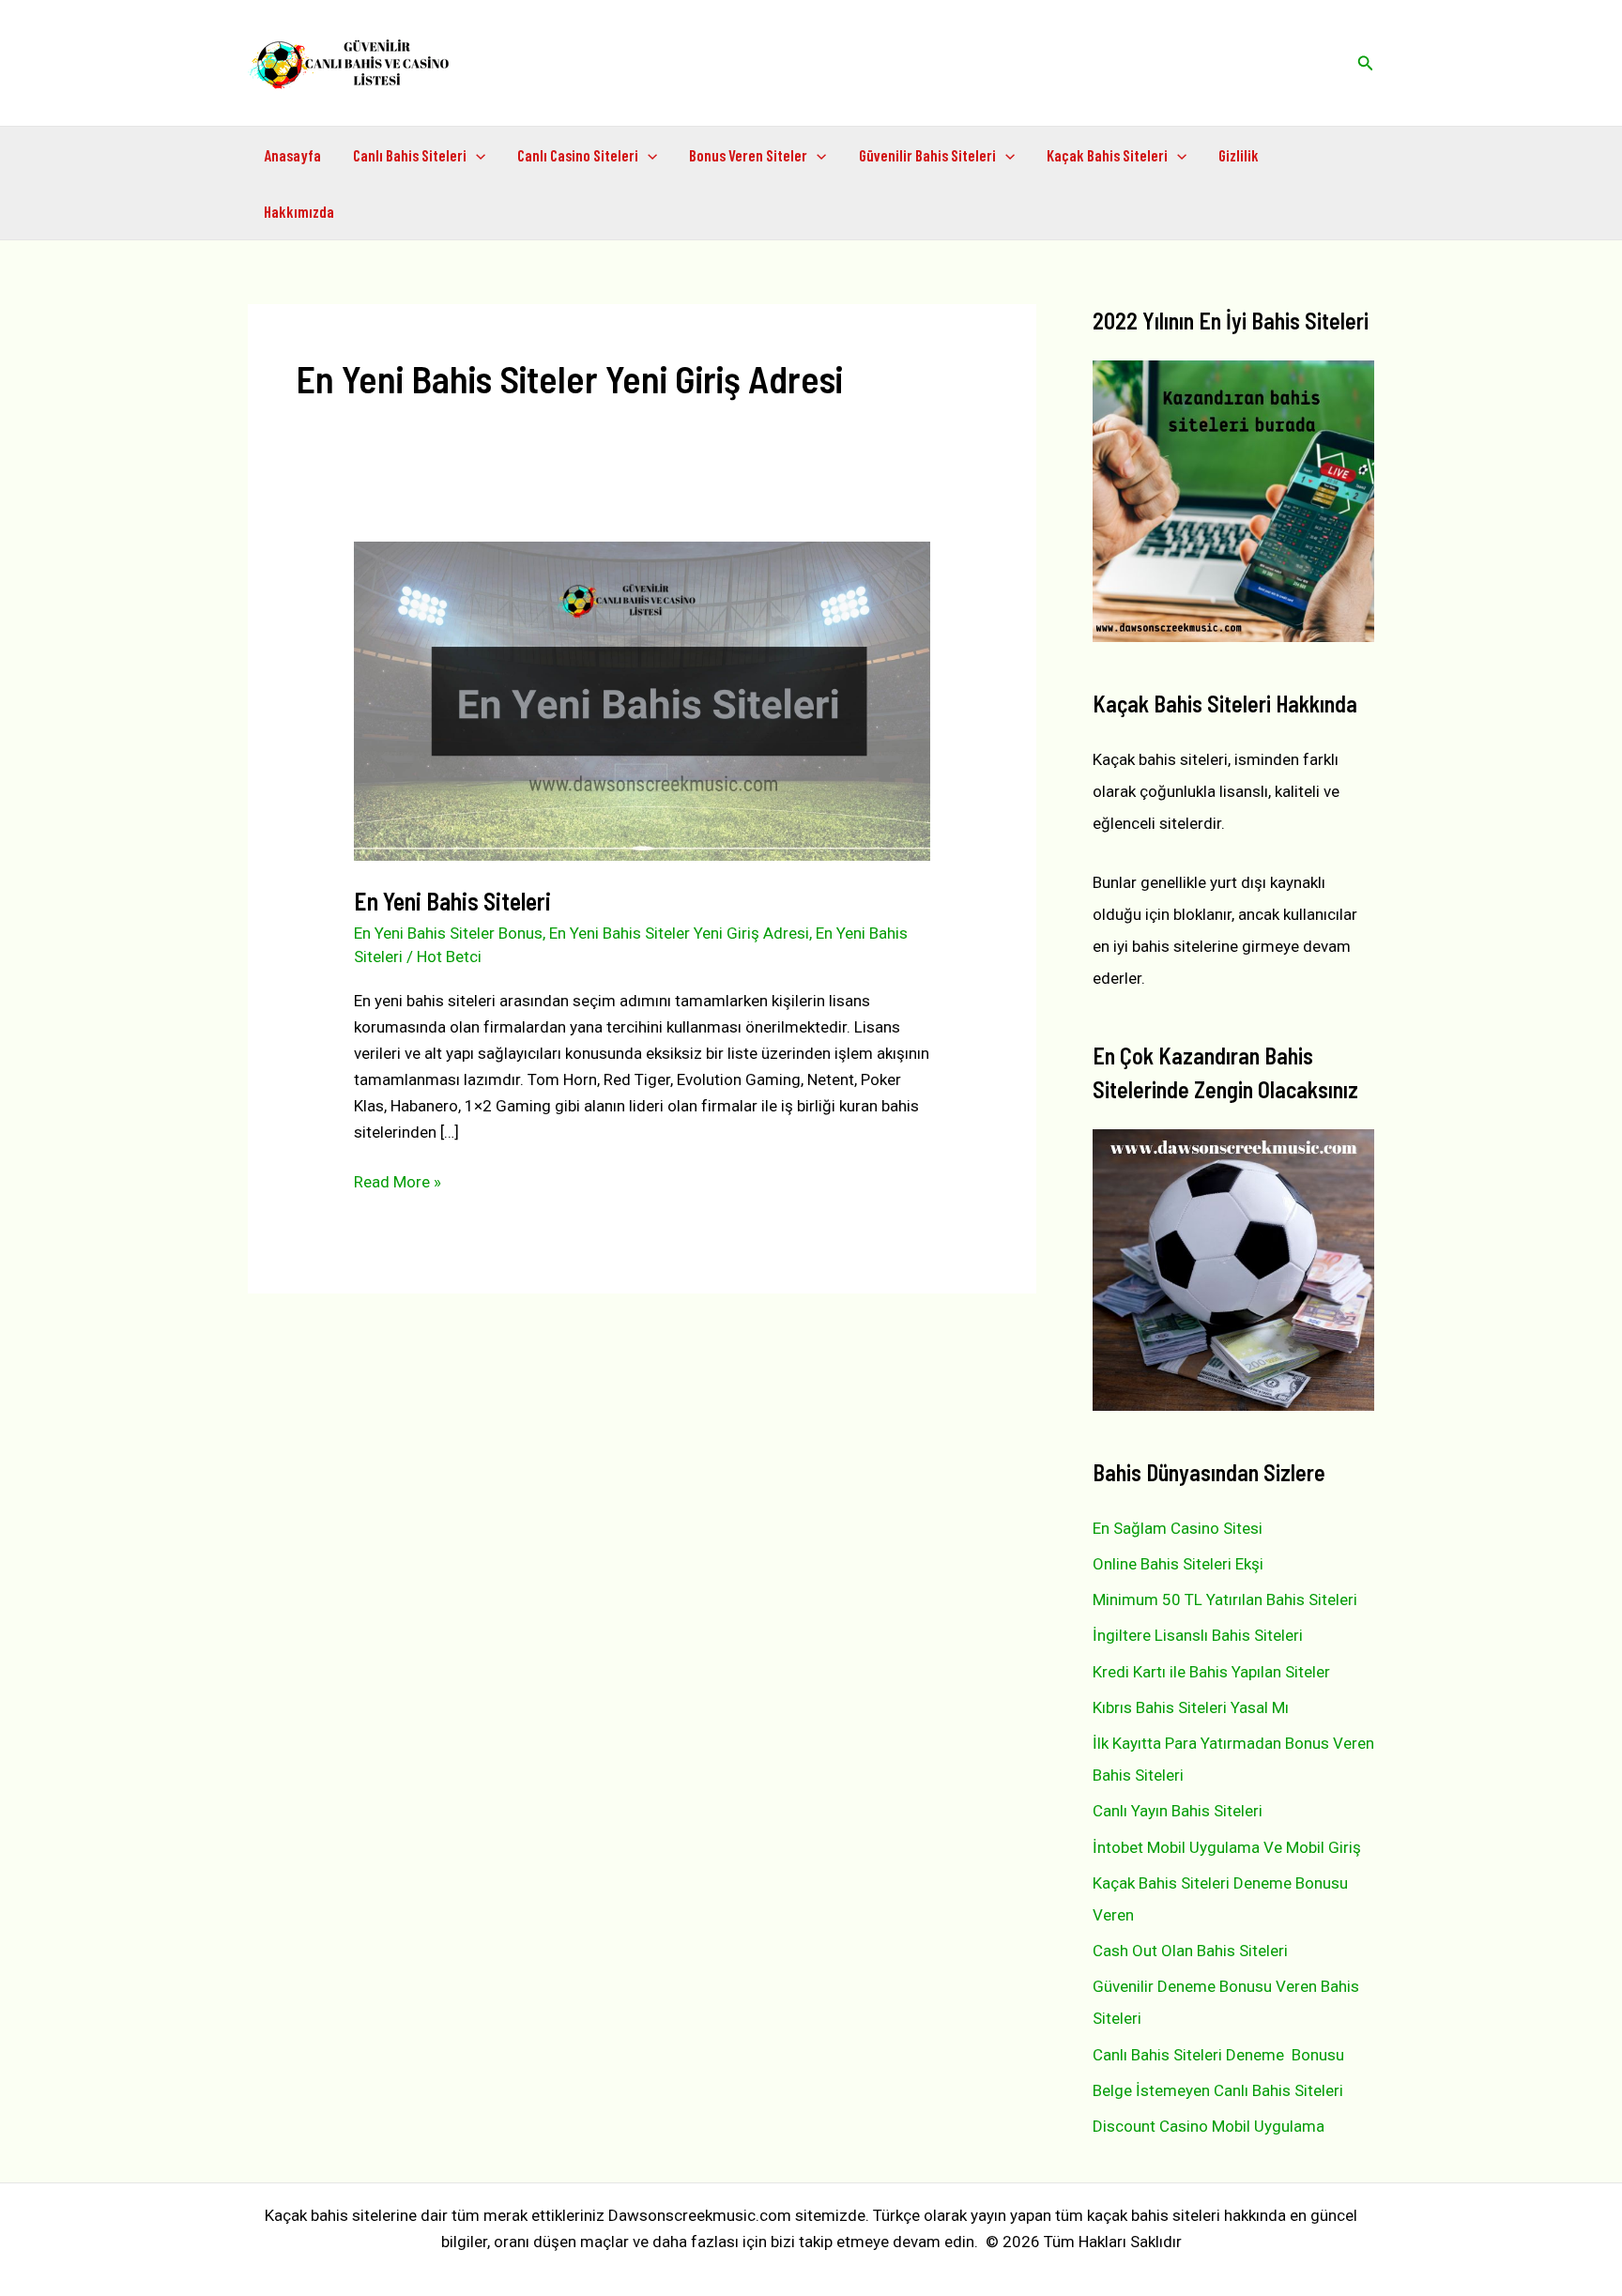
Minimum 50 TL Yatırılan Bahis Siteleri (1225, 1600)
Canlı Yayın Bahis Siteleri (1178, 1811)
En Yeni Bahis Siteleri (452, 901)
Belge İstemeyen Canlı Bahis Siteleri (1218, 2090)
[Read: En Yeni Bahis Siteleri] (642, 700)
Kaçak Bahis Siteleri (1107, 155)
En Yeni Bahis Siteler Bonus (448, 933)
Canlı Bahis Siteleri (410, 155)
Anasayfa (292, 155)
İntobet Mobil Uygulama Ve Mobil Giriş (1227, 1847)
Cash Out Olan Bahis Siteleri (1190, 1951)
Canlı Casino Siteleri (578, 155)
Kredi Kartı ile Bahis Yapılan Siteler (1211, 1672)
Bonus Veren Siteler (748, 155)
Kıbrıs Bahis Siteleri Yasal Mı (1191, 1707)
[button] (1366, 63)
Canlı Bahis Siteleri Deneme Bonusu (1218, 2055)
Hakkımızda (299, 211)
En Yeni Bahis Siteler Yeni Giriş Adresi (679, 933)
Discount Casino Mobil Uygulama (1209, 2126)
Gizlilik (1239, 155)
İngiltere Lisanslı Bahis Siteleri (1198, 1635)
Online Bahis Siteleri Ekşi (1178, 1564)
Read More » (398, 1183)
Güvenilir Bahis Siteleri (927, 155)
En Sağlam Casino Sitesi (1178, 1528)
